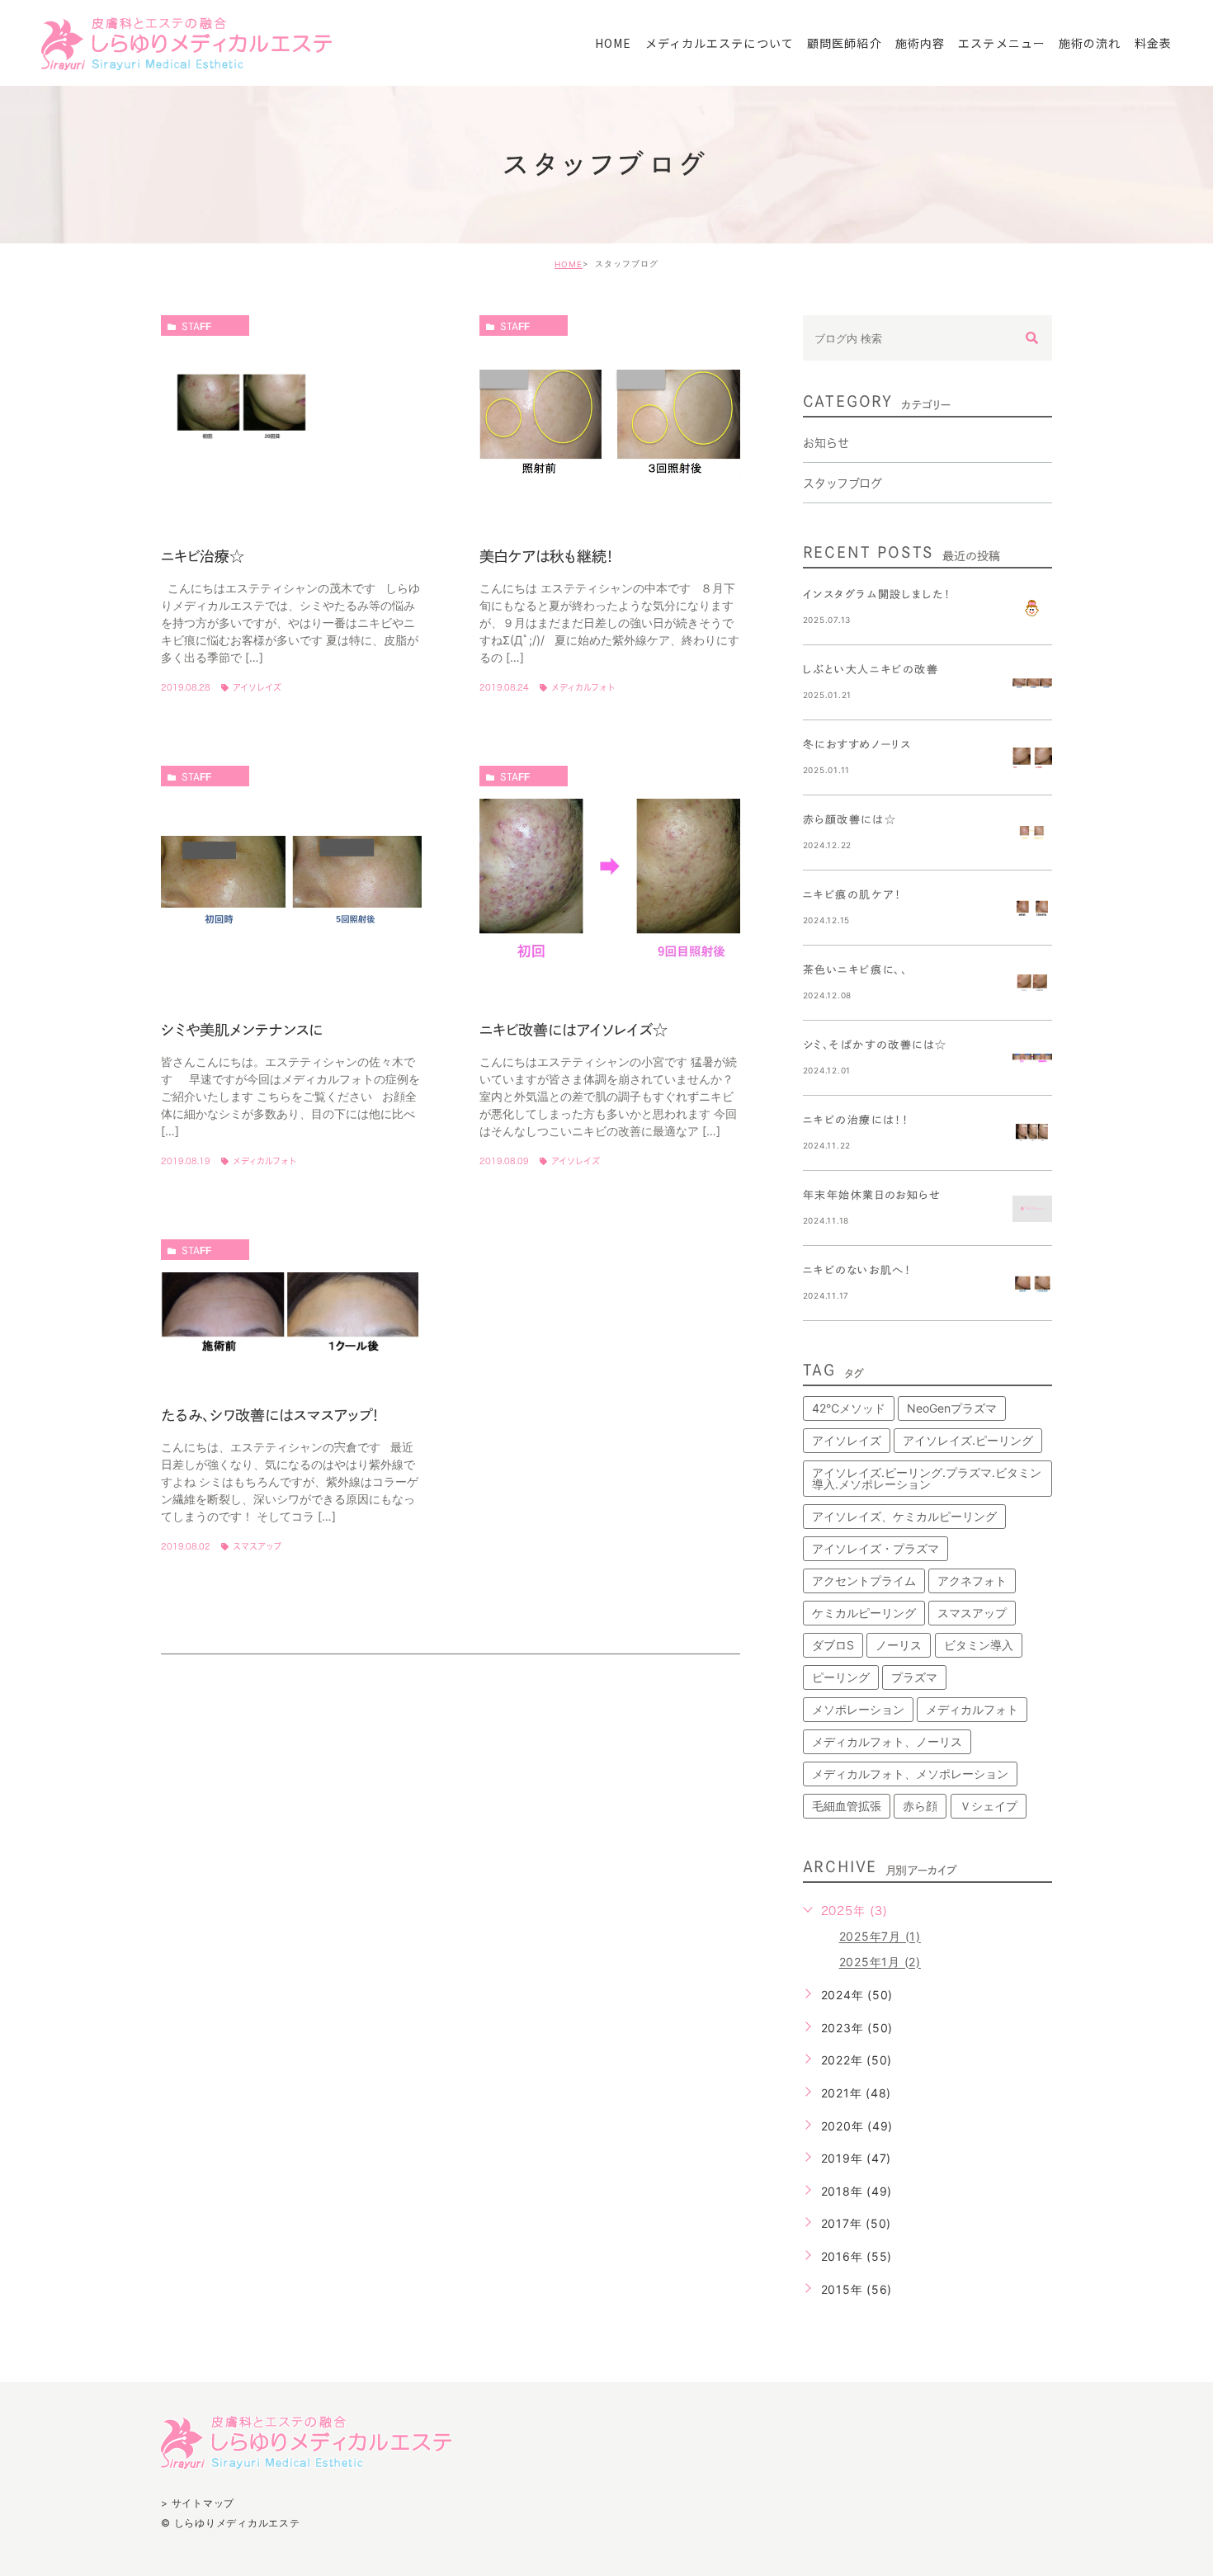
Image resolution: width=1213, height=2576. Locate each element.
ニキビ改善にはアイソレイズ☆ (573, 1030)
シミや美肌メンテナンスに (242, 1030)
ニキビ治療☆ (203, 556)
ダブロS (833, 1645)
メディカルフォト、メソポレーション (910, 1774)
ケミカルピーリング (864, 1613)
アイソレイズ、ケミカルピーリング (904, 1516)
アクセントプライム (864, 1581)
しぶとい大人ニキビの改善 (871, 670)
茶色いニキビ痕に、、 (856, 970)
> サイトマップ (198, 2503)
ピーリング (841, 1677)
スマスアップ (257, 1546)
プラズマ (914, 1677)
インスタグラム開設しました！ (877, 594)
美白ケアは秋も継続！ (547, 556)
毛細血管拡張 (847, 1806)
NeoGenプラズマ (952, 1408)
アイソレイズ (257, 687)
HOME (569, 264)
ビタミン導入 (979, 1645)
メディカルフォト (583, 687)
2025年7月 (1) (880, 1937)
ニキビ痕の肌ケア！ (852, 895)
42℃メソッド (849, 1408)
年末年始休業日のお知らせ (872, 1195)
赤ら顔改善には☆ (850, 820)
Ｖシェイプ (989, 1806)
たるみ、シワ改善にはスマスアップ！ (270, 1415)
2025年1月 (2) (880, 1963)
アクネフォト (972, 1581)
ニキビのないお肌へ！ (857, 1270)
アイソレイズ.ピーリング (968, 1440)
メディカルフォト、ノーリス (887, 1741)
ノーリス (899, 1645)
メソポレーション (858, 1709)
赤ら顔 (920, 1806)
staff (196, 326)
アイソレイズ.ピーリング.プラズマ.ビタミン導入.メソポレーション (927, 1478)
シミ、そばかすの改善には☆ (875, 1045)
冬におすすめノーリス (857, 745)
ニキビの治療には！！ (856, 1120)
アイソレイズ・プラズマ (876, 1548)
